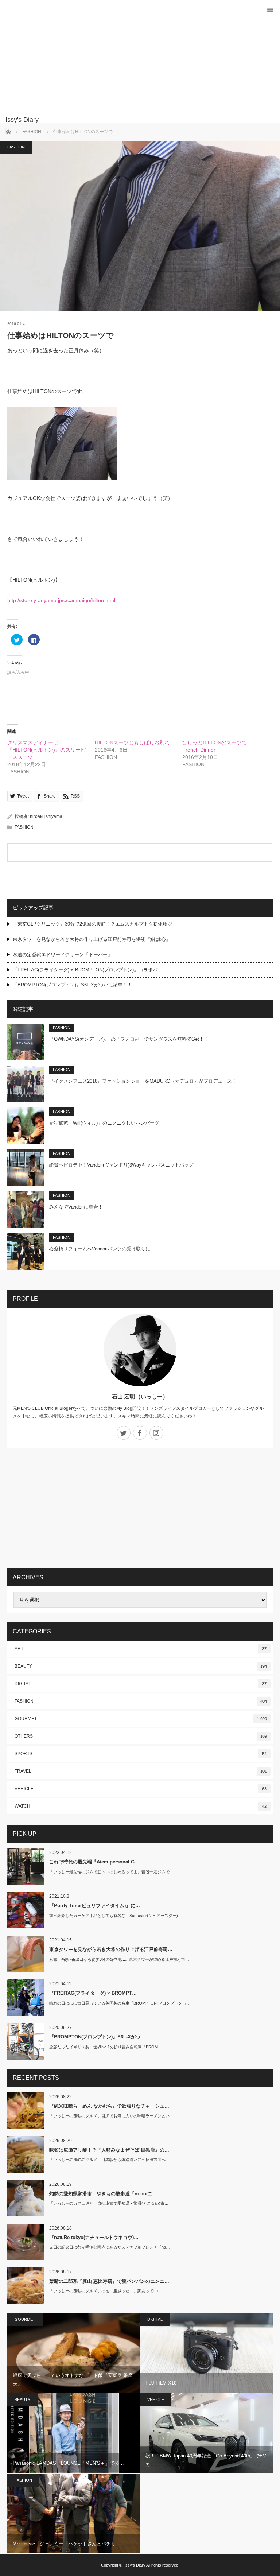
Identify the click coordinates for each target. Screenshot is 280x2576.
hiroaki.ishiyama (46, 816)
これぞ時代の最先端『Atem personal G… (94, 1862)
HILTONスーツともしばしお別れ (132, 742)
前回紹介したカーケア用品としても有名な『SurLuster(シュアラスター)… (116, 1916)
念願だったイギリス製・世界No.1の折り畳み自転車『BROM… (106, 2047)
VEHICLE (141, 1789)
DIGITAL (141, 1684)
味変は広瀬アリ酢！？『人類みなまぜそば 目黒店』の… (109, 2150)
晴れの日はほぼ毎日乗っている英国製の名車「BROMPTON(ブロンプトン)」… (120, 2003)
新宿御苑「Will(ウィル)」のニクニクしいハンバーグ (104, 1123)
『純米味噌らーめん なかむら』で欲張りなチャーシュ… (109, 2106)
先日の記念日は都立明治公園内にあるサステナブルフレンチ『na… (110, 2247)
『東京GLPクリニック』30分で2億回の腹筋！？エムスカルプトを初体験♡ (92, 924)
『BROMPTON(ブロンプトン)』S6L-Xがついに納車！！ (72, 985)
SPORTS (141, 1754)
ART (141, 1649)
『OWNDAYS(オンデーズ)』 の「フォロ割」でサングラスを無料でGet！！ (129, 1039)
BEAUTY (141, 1666)
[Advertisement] (129, 62)
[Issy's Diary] (129, 120)
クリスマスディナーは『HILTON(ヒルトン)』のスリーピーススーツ (46, 750)
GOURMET (141, 1719)
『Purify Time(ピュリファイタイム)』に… (95, 1906)
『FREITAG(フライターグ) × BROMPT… (93, 1993)
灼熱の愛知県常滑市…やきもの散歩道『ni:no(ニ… (103, 2194)
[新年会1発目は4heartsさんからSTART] (206, 853)
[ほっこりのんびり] (74, 853)
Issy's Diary (135, 2565)
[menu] (270, 10)
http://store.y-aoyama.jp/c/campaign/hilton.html (61, 600)
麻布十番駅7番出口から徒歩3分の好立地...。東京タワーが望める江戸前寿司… (119, 1959)
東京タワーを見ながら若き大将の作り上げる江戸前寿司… (111, 1949)
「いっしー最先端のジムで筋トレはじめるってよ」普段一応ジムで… (111, 1872)
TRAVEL (141, 1771)
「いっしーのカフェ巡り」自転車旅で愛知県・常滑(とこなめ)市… (109, 2203)
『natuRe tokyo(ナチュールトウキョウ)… (94, 2237)
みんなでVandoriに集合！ (76, 1207)
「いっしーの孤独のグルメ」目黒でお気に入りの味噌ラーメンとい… (111, 2116)
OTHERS (141, 1736)
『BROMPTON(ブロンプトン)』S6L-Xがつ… (97, 2037)
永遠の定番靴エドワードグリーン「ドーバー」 (63, 955)
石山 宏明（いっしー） (140, 1396)
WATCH (141, 1806)
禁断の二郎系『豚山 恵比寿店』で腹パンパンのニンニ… (109, 2281)
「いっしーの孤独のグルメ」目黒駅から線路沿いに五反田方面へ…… (111, 2160)
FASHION (16, 147)
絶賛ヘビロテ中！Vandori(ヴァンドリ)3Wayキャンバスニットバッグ (121, 1165)
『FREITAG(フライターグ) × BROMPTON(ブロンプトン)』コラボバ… (87, 970)
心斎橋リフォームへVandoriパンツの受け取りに (100, 1249)
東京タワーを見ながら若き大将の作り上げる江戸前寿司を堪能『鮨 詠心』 (92, 939)
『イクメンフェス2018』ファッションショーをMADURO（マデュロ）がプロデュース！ (143, 1081)
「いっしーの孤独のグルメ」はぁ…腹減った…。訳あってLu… (106, 2291)
